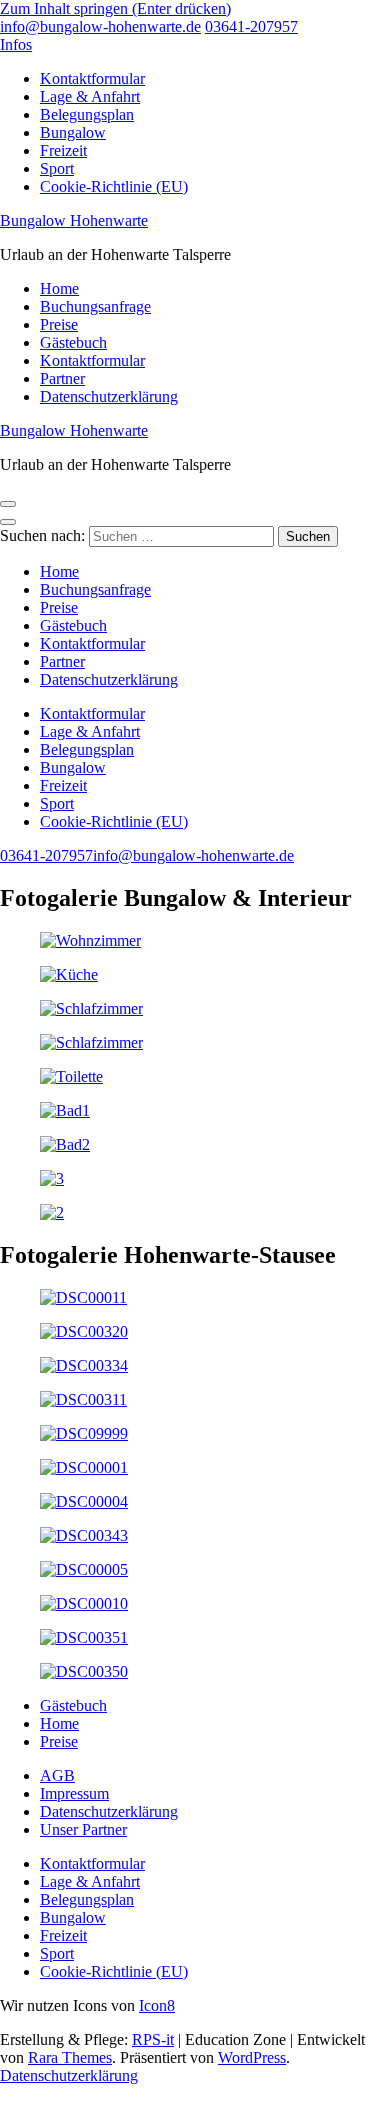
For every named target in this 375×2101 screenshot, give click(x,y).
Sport (57, 168)
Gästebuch (73, 342)
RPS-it (153, 2039)
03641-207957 (251, 26)
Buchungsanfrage (95, 306)
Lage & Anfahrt (90, 96)
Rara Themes (70, 2057)
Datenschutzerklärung (109, 396)
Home (59, 288)
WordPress (252, 2057)
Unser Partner (83, 1829)
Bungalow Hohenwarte (74, 220)
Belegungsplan (87, 114)
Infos (16, 44)
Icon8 (157, 2005)
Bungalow (73, 132)
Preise (59, 324)
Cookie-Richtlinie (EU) (114, 186)
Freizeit (63, 150)
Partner (62, 378)
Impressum (74, 1793)
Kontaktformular (92, 78)
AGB (57, 1775)
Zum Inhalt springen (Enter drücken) (115, 8)
